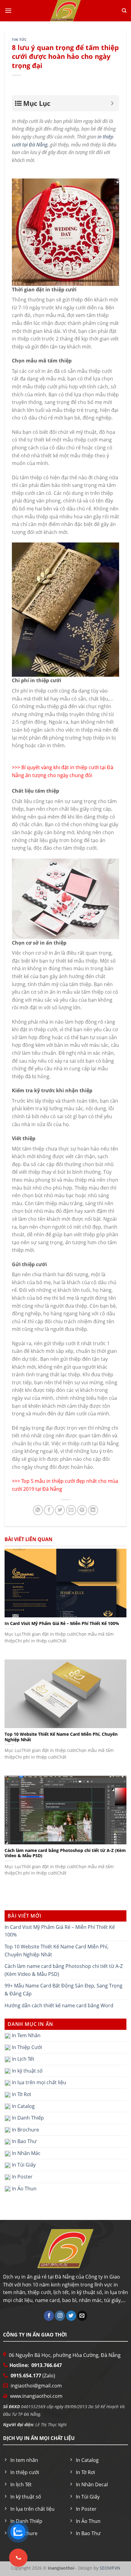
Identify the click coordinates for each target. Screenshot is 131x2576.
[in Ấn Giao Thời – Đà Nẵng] (65, 11)
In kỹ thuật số (27, 2070)
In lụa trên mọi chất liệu (38, 2082)
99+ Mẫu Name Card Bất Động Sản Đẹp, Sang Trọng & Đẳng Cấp (64, 1990)
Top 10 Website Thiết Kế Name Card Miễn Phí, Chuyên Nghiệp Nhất (57, 1951)
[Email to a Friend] (71, 1510)
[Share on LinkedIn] (93, 1510)
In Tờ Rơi (21, 2094)
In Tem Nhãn (26, 2035)
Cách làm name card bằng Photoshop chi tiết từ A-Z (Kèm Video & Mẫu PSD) (64, 1970)
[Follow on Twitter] (71, 2316)
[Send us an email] (82, 2316)
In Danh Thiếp (27, 2118)
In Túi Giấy (23, 2165)
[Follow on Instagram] (60, 2316)
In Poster (22, 2177)
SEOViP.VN (109, 2568)
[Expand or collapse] (112, 103)
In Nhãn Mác (26, 2153)
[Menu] (8, 11)
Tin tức (19, 40)
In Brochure (25, 2129)
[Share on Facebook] (49, 1510)
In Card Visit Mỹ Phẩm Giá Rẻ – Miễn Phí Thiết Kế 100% (60, 1931)
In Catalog (23, 2106)
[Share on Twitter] (60, 1510)
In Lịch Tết (23, 2059)
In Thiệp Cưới (26, 2047)
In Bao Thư (24, 2141)
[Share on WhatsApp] (38, 1510)
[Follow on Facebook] (49, 2316)
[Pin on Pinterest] (82, 1510)
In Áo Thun (24, 2188)
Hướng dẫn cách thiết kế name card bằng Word (59, 2005)
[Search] (124, 11)
